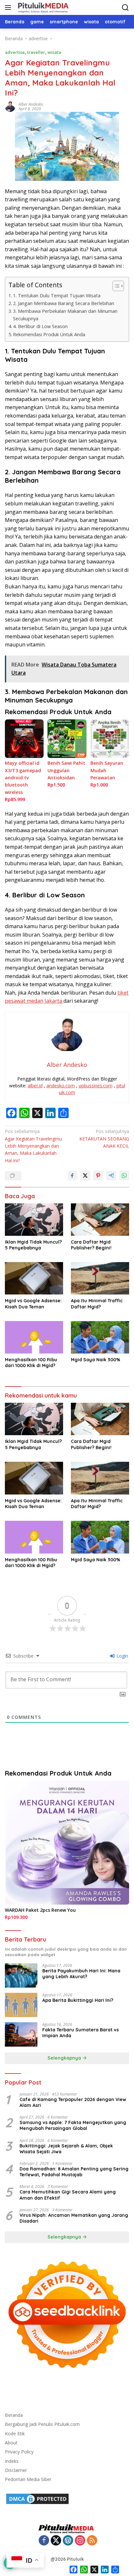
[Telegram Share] (111, 1176)
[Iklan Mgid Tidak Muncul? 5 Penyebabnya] (34, 1220)
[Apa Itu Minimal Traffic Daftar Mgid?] (100, 1278)
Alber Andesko (31, 104)
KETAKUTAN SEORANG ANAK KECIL (104, 1139)
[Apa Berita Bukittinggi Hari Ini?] (21, 2005)
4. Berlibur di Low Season (40, 326)
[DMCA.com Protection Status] (37, 2498)
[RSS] (92, 2541)
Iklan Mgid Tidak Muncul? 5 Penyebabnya (33, 1245)
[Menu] (9, 7)
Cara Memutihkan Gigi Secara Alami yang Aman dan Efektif (68, 2195)
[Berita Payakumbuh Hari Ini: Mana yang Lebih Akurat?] (21, 1975)
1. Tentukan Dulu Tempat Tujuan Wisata (57, 295)
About (11, 2443)
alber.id (35, 1086)
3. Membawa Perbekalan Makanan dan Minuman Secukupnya (65, 315)
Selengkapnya (65, 2058)
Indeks (12, 2461)
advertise (15, 52)
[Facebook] (44, 2541)
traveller (36, 52)
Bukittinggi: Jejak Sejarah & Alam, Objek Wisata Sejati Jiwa (66, 2149)
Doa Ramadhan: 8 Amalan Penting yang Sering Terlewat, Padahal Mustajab (74, 2172)
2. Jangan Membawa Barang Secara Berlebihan (64, 303)
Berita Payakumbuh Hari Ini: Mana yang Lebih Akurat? (81, 1974)
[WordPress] (68, 2541)
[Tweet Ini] (85, 1176)
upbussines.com (96, 1086)
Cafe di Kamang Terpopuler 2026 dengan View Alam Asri (73, 2102)
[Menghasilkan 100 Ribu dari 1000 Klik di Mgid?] (34, 1337)
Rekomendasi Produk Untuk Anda (49, 334)
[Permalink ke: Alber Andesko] (10, 106)
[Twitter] (56, 2541)
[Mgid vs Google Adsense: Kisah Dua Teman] (34, 1278)
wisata (54, 52)
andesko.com (61, 1086)
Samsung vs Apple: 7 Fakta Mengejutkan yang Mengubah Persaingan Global (73, 2125)
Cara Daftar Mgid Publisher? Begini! (91, 1245)
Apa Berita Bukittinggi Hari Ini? (78, 2000)
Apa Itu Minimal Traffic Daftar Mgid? (97, 1304)
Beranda (14, 2415)
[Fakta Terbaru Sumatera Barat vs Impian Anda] (21, 2034)
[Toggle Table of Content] (115, 286)
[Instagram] (80, 2541)
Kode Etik (15, 2434)
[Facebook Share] (72, 1176)
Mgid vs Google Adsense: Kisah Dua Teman (33, 1304)
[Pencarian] (125, 8)
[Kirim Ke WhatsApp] (124, 1176)
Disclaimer (16, 2470)
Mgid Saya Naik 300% (95, 1360)
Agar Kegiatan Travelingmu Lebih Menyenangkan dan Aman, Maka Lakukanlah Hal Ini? (33, 1146)
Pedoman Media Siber (28, 2479)
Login (122, 1656)
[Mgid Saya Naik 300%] (100, 1337)
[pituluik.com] (42, 7)
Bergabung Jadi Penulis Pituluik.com (42, 2424)
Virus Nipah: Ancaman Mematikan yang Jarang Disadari (74, 2218)
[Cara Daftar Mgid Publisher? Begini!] (100, 1220)
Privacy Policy (19, 2452)
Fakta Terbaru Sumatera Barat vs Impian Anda (80, 2033)
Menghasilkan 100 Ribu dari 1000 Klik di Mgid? (31, 1363)
